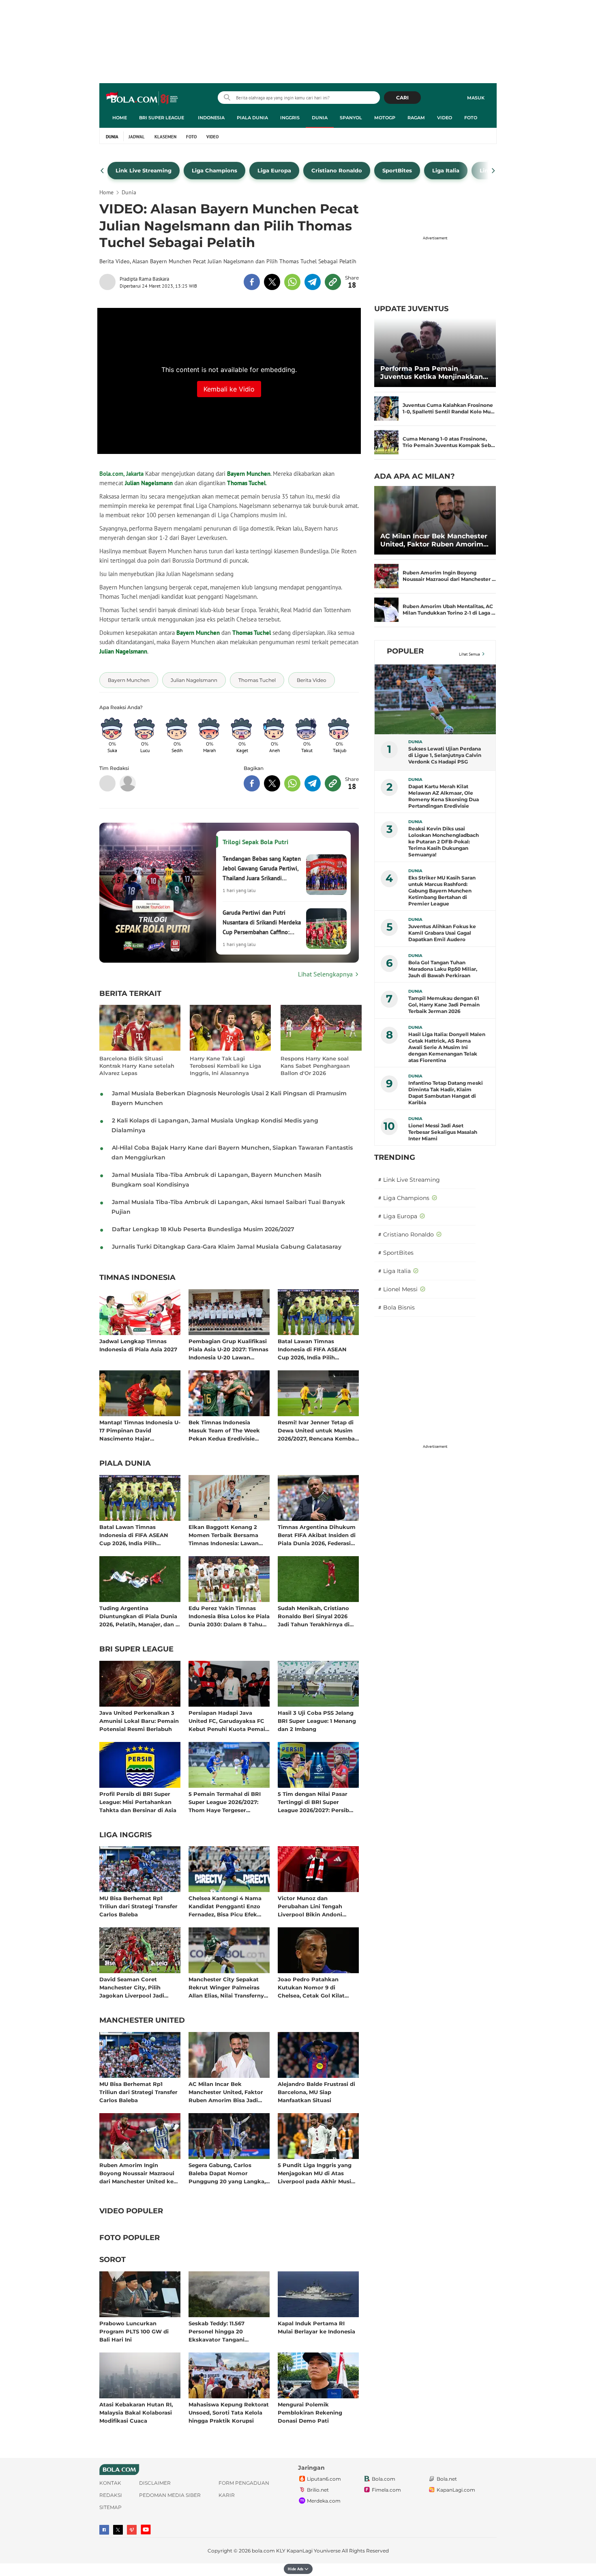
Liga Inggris (125, 1835)
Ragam (416, 118)
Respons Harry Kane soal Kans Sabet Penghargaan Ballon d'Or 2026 (315, 1066)
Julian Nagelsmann (149, 483)
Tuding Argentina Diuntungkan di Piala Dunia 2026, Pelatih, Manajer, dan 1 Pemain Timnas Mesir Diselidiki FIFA (138, 1616)
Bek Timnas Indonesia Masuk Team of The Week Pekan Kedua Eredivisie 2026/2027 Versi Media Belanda (224, 1430)
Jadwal (137, 137)
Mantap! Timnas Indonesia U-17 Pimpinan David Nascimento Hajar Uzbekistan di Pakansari (140, 1430)
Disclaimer (155, 2483)
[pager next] (494, 171)
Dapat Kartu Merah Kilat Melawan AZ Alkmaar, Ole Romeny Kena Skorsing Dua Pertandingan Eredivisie (444, 796)
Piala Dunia (252, 118)
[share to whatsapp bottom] (292, 783)
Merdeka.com (324, 2501)
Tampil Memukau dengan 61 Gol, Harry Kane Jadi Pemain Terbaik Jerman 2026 (444, 1005)
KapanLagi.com (456, 2490)
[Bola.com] (128, 783)
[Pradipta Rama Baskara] (109, 282)
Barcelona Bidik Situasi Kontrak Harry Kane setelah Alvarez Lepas (137, 1066)
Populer (405, 651)
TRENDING (395, 1157)
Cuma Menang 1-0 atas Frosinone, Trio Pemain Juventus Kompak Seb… (449, 442)
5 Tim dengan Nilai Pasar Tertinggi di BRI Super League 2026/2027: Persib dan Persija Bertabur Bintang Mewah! (313, 1802)
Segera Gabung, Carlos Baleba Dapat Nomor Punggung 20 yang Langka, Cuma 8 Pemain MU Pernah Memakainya (227, 2173)
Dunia (320, 118)
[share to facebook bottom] (252, 783)
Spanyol (351, 118)
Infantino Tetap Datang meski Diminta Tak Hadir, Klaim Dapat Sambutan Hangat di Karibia (446, 1093)
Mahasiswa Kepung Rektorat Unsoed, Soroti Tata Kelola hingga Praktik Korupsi (229, 2412)
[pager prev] (102, 171)
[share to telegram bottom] (313, 783)
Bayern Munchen (249, 474)
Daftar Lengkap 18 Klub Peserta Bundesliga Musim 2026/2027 (203, 1229)
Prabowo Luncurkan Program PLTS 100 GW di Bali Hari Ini (134, 2331)
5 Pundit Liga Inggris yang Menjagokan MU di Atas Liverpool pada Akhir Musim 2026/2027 (317, 2173)
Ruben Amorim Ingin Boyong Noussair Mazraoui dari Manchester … (449, 576)
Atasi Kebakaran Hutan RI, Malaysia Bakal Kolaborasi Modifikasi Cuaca (136, 2412)
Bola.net (447, 2479)
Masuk (476, 98)
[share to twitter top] (272, 282)
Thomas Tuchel (246, 483)
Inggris (290, 118)
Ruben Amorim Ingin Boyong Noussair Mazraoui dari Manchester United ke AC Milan (137, 2173)
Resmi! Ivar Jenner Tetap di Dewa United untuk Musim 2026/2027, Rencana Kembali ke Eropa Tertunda (318, 1430)
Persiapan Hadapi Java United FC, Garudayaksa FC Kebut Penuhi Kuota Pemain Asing (229, 1721)
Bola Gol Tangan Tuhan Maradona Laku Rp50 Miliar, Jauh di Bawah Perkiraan (443, 969)
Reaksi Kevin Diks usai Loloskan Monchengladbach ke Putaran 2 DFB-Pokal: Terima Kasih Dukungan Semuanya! (444, 842)
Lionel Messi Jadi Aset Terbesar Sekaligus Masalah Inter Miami (443, 1132)
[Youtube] (146, 2530)
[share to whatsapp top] (292, 282)
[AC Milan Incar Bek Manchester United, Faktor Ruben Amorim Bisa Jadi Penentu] (435, 520)
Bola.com (384, 2479)
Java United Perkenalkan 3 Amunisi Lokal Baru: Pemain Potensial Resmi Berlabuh (139, 1721)
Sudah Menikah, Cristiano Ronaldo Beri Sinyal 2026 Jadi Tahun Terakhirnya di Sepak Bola (314, 1616)
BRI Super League (162, 118)
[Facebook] (104, 2530)
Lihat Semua (470, 654)
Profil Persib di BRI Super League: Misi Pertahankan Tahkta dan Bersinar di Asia (138, 1802)
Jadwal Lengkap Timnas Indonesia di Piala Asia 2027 (138, 1345)
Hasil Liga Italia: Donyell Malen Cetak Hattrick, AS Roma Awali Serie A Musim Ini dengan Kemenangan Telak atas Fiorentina (447, 1047)
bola (143, 99)
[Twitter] (118, 2530)
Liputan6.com (324, 2479)
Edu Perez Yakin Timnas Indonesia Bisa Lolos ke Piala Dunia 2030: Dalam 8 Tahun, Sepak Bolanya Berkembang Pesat (229, 1616)
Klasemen (165, 137)
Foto (471, 118)
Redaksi (111, 2495)
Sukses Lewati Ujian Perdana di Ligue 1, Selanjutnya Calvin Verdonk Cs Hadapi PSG (445, 755)
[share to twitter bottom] (272, 783)
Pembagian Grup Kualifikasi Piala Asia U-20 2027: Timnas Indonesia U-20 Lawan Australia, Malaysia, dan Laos (228, 1349)
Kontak (110, 2483)
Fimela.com (386, 2490)
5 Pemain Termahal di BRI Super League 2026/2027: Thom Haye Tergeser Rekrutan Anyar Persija (225, 1802)
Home (120, 118)
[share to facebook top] (252, 282)
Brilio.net (318, 2490)
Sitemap (110, 2507)
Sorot (113, 2260)
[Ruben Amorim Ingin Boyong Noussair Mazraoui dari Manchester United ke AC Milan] (386, 576)
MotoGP (385, 118)
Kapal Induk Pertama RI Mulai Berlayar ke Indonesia (316, 2327)
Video (445, 118)
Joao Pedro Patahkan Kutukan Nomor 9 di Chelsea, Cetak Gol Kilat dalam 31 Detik (311, 1987)
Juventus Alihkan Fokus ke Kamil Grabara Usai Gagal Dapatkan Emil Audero (442, 933)
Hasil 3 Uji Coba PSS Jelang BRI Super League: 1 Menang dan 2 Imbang (317, 1721)
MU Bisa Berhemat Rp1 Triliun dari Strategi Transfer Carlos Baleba (138, 1906)
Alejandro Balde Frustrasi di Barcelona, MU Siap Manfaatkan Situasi (316, 2092)
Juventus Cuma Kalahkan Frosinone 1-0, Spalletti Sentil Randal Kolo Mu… (449, 408)
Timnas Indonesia (137, 1278)
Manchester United (142, 2021)
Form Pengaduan (244, 2483)
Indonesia (211, 118)
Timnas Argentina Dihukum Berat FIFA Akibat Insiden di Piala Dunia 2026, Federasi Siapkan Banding (317, 1535)
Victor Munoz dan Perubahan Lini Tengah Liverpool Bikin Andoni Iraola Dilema (310, 1906)
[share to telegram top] (313, 282)
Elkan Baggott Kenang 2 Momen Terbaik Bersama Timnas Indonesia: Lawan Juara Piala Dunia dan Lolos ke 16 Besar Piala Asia (227, 1535)
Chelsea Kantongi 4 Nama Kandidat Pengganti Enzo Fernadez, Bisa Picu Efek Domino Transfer (225, 1906)
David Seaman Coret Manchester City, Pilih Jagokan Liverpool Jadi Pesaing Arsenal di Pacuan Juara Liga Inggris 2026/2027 (139, 1987)
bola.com (263, 2551)
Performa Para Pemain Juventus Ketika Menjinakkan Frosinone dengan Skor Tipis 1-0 (435, 373)
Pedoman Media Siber (170, 2495)
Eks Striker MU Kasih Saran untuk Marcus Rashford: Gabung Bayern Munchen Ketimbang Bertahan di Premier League (442, 891)
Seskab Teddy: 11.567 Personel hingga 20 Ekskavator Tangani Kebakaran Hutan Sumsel (224, 2331)
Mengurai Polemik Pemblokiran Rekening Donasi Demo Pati (310, 2412)
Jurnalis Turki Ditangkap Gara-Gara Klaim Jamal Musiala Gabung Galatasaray (227, 1247)
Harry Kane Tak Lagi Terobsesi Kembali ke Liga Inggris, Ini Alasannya (225, 1066)
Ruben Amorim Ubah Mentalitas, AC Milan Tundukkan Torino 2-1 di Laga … (449, 610)
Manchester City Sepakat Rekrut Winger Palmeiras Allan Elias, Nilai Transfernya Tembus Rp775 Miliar (228, 1987)
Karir (227, 2495)
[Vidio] (132, 2530)
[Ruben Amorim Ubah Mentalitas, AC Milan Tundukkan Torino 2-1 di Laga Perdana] (386, 610)
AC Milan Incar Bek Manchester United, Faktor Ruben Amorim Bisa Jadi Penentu (226, 2092)
